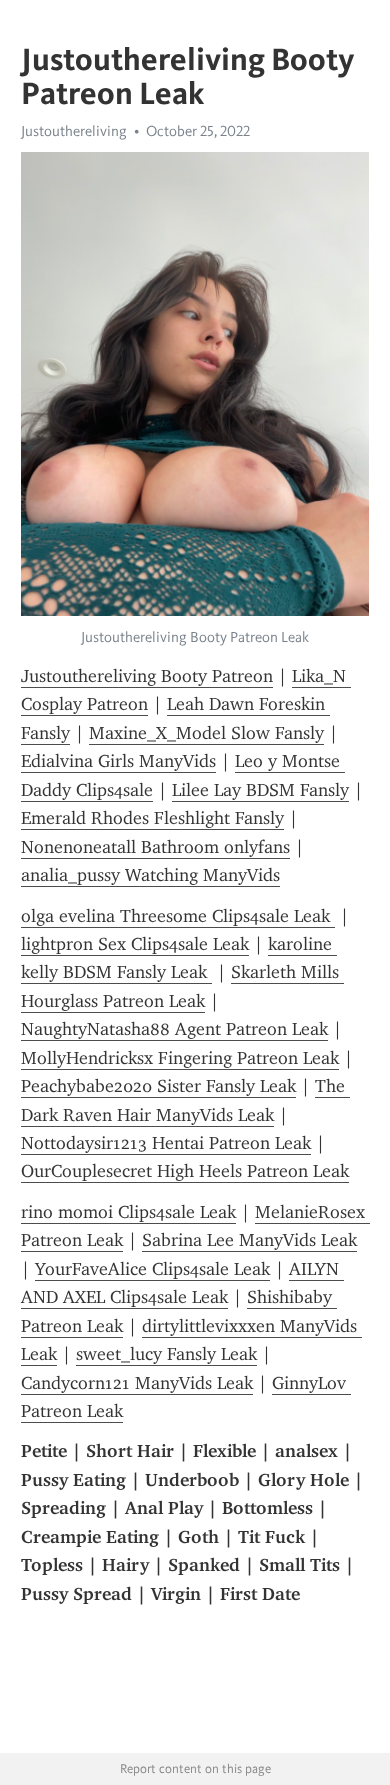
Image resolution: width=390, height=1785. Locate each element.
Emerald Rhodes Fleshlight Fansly (152, 818)
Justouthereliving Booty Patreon (147, 676)
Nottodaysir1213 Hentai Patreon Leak (166, 1143)
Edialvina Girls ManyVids (118, 761)
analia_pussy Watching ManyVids (150, 875)
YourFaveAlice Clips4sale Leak (152, 1269)
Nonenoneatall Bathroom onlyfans (155, 847)
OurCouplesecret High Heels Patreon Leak (185, 1171)
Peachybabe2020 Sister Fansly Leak (158, 1086)
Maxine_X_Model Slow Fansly (206, 733)
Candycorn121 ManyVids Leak (137, 1383)
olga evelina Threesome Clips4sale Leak (178, 916)
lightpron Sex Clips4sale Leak (135, 944)
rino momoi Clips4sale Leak (128, 1212)
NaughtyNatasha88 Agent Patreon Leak (174, 1029)
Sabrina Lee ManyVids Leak (249, 1240)
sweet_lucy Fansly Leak (166, 1354)
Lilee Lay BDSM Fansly (260, 790)
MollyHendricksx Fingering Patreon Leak (180, 1058)
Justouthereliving (74, 131)
